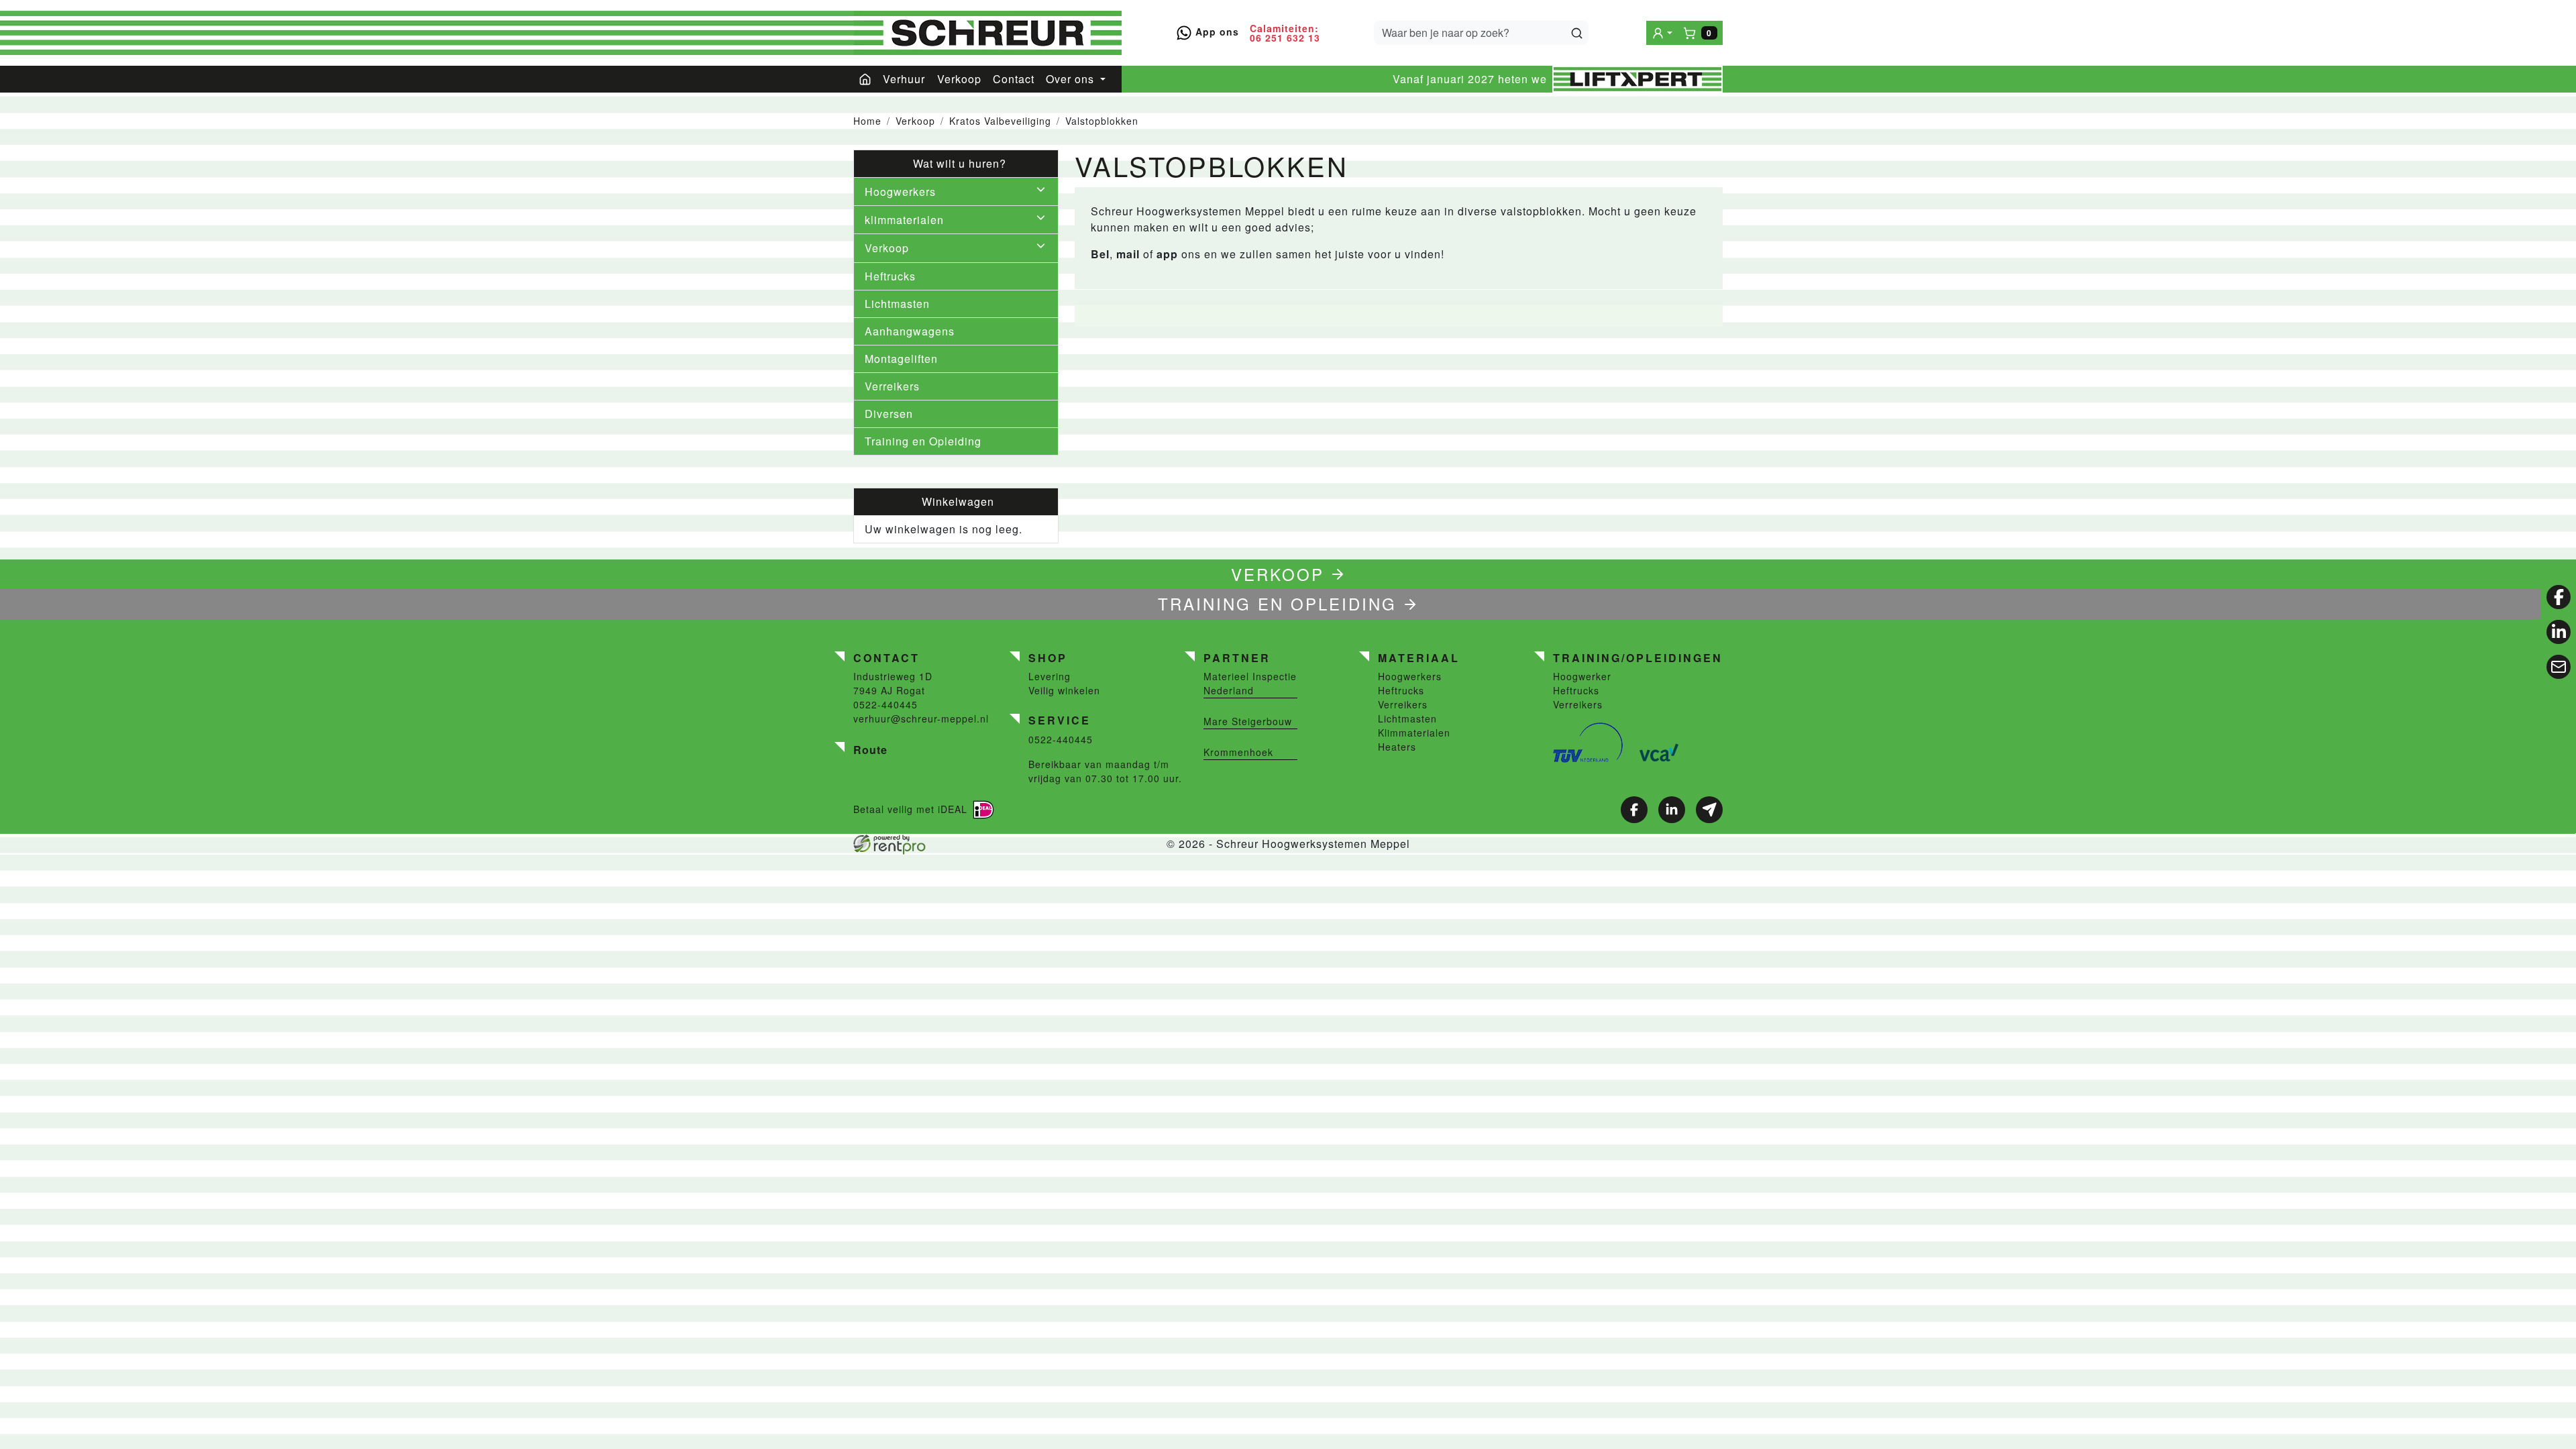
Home (867, 121)
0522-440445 (885, 704)
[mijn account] (1662, 33)
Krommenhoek (1238, 752)
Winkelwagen (956, 501)
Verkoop (959, 79)
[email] (2559, 667)
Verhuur (904, 79)
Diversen (889, 414)
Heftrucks (890, 276)
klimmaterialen (904, 220)
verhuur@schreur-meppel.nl (921, 718)
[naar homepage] (987, 33)
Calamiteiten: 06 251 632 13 (1285, 33)
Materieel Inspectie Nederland (1250, 683)
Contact (1014, 79)
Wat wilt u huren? (956, 163)
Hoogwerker (1582, 676)
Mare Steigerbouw (1248, 721)
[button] (1041, 192)
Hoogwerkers (900, 192)
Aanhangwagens (910, 331)
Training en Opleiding (923, 441)
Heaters (1397, 747)
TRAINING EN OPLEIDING (1277, 603)
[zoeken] (1577, 33)
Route (870, 750)
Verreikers (892, 386)
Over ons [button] (1072, 79)
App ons (1216, 32)
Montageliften (901, 359)
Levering (1050, 676)
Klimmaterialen (1414, 733)
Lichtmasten (897, 304)
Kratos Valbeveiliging (1000, 121)
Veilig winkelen (1064, 690)
